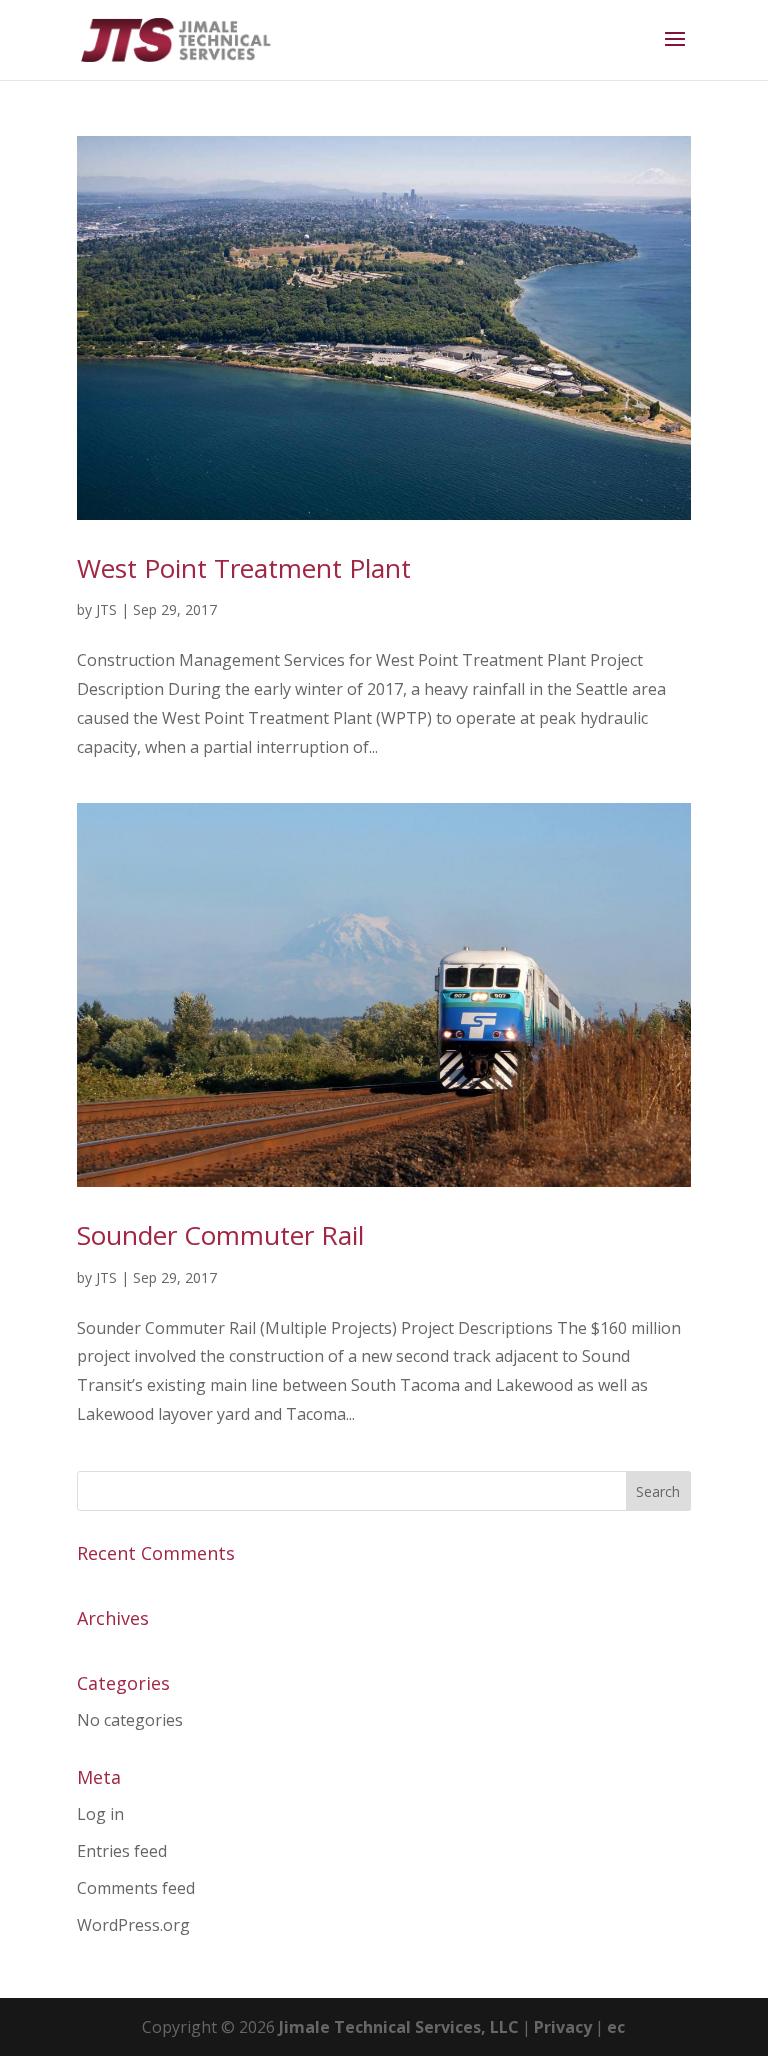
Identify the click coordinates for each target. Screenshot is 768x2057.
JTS (106, 609)
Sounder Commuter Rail (220, 1235)
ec (616, 2027)
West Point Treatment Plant (244, 568)
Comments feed (136, 1888)
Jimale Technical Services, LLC (399, 2027)
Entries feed (122, 1851)
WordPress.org (133, 1925)
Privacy (563, 2027)
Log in (100, 1814)
